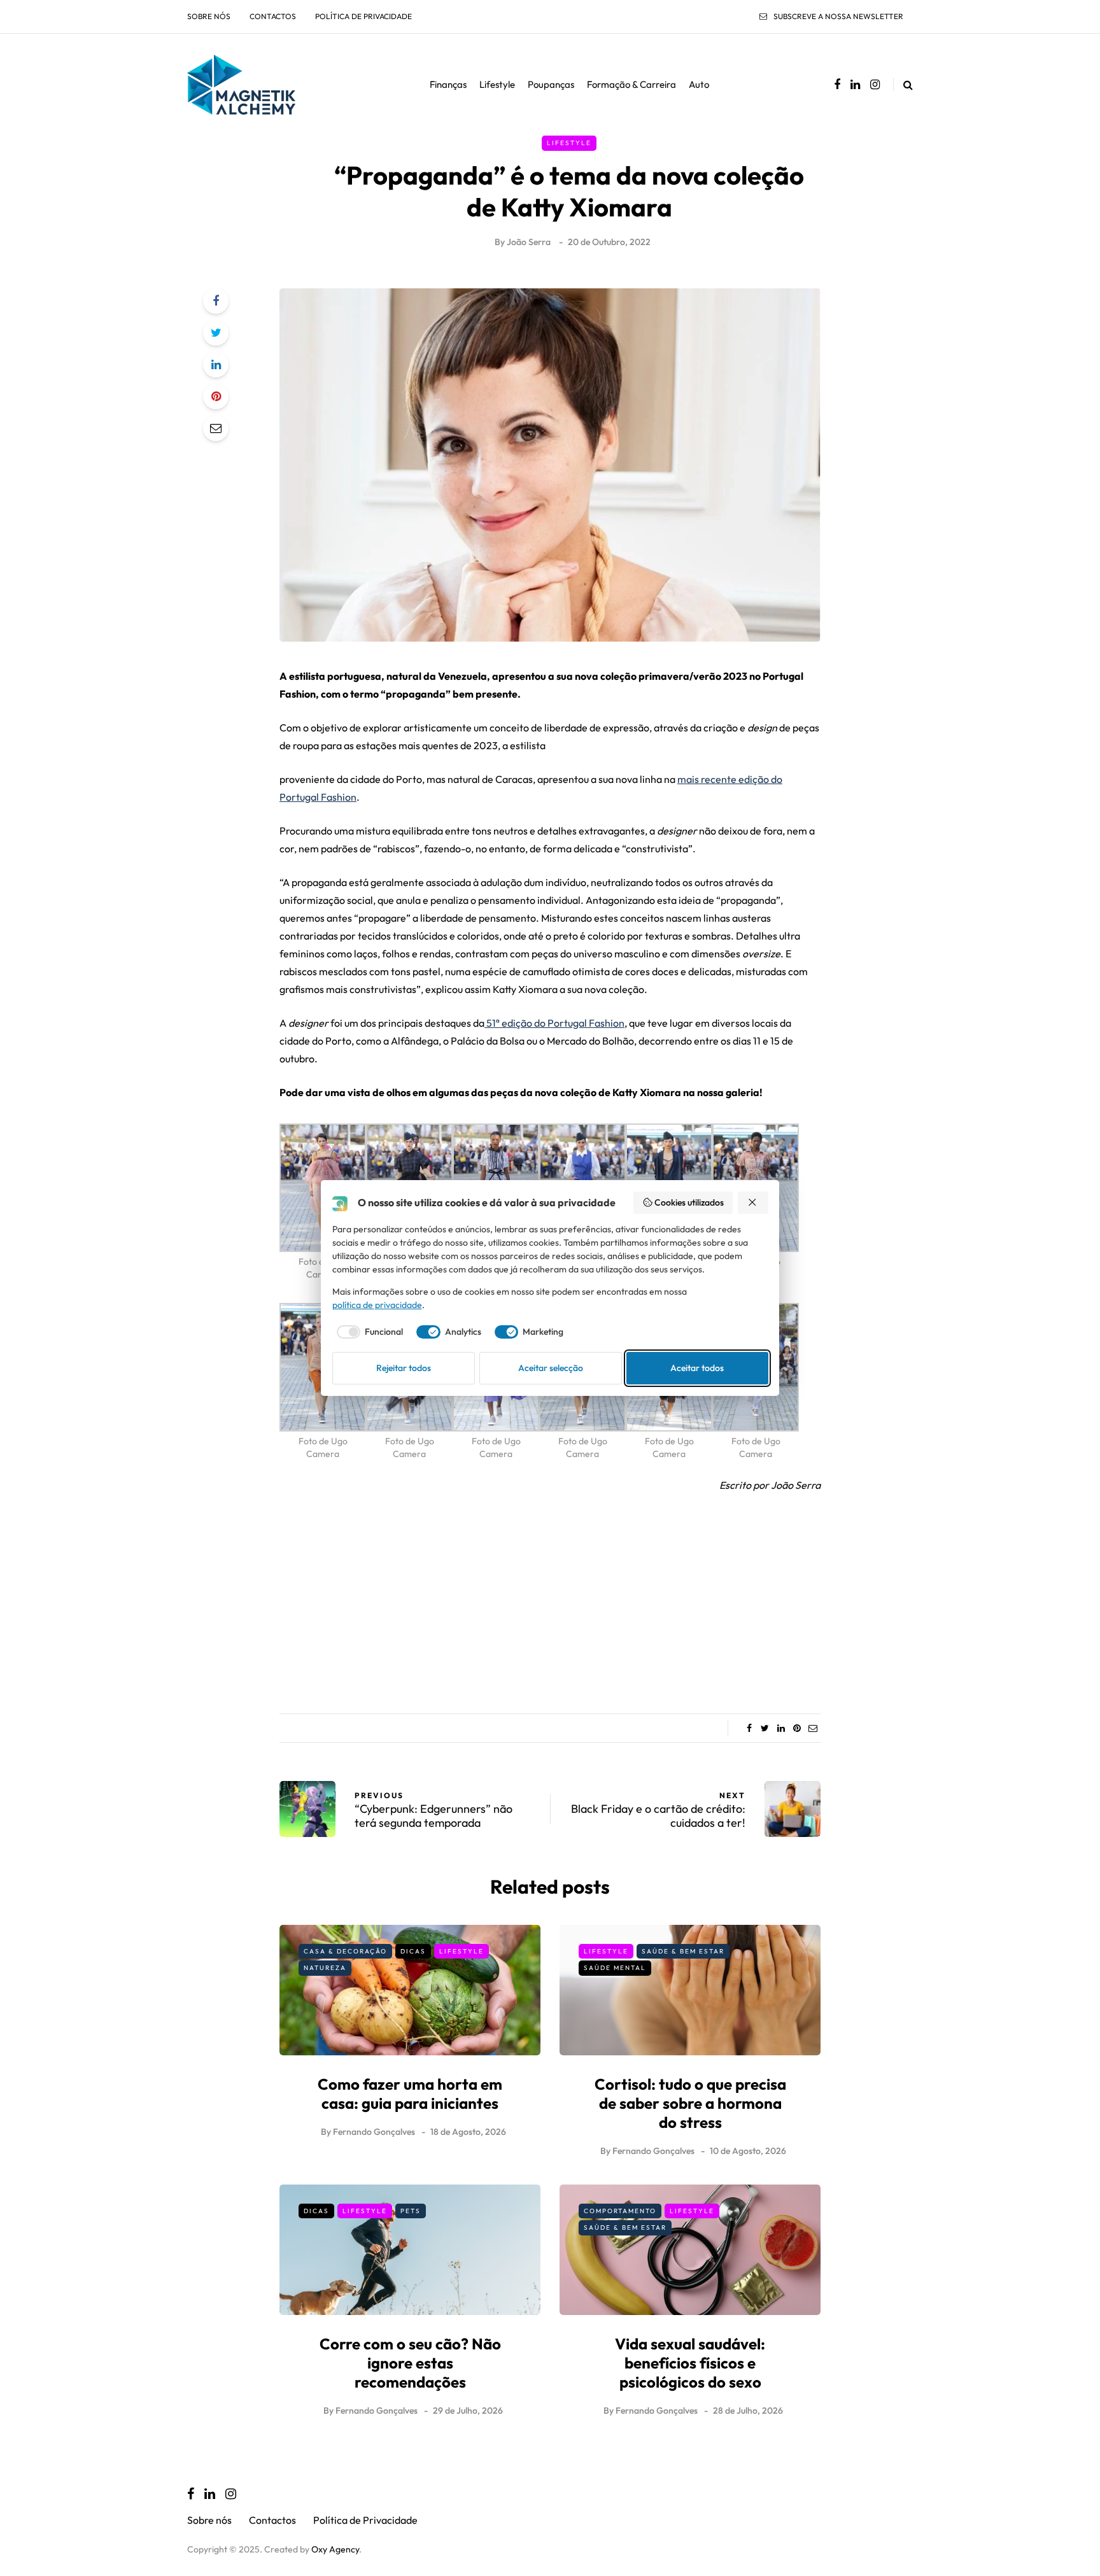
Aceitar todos (697, 1368)
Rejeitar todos (404, 1368)
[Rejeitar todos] (753, 1203)
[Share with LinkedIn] (216, 365)
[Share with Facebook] (216, 301)
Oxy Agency (335, 2549)
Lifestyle (497, 84)
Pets (411, 2211)
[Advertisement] (550, 1599)
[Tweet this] (216, 333)
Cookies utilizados (689, 1202)
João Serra (529, 242)
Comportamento (620, 2211)
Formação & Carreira (631, 84)
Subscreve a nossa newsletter (838, 16)
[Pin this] (216, 397)
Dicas (413, 1951)
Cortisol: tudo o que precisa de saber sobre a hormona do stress (690, 2103)
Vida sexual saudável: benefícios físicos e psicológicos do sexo (690, 2363)
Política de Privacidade (363, 16)
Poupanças (551, 84)
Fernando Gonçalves (374, 2132)
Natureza (325, 1968)
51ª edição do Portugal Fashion (554, 1023)
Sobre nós (209, 16)
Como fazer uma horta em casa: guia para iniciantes (410, 2094)
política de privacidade (377, 1305)
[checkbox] (368, 1332)
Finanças (448, 84)
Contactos (273, 16)
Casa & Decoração (345, 1951)
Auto (699, 84)
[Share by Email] (216, 428)
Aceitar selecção (551, 1368)
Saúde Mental (615, 1968)
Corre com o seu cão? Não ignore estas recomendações (410, 2363)
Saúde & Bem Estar (683, 1951)
